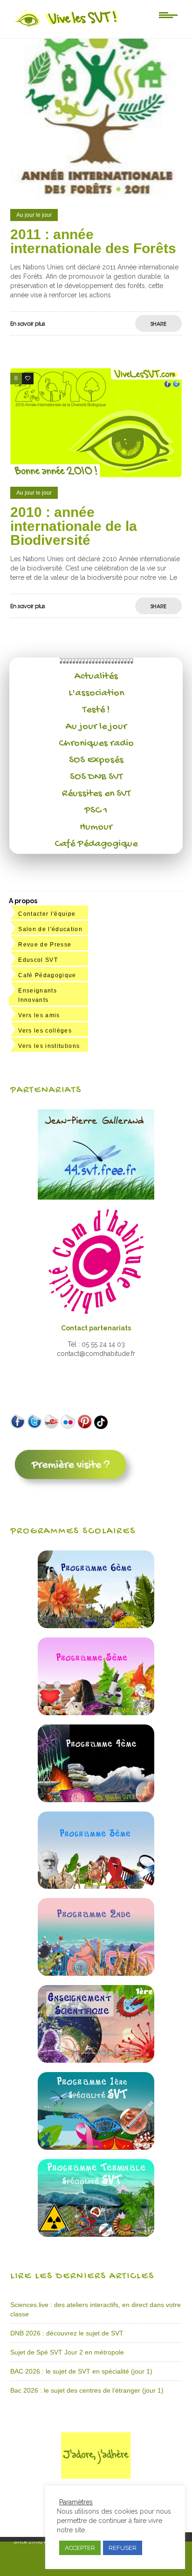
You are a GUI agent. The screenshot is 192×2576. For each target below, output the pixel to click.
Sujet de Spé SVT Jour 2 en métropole (67, 2352)
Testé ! (96, 710)
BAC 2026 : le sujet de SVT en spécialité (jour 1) (81, 2371)
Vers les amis (39, 1015)
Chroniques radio (96, 744)
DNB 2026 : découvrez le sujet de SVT (67, 2333)
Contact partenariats (96, 1328)
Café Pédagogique (96, 844)
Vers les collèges (45, 1031)
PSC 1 (96, 811)
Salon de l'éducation (50, 929)
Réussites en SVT (96, 794)
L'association (96, 693)
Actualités (96, 677)
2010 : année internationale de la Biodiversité (74, 526)
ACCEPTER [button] (80, 2548)
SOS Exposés (96, 760)
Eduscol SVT (38, 960)
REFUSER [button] (123, 2548)
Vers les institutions (49, 1046)
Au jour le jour (96, 727)
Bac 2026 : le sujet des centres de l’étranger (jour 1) (87, 2390)
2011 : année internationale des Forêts (93, 241)
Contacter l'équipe (47, 914)
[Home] (67, 27)
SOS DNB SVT (96, 777)
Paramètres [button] (76, 2502)
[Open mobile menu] (168, 14)
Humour (96, 827)
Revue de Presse (45, 945)
